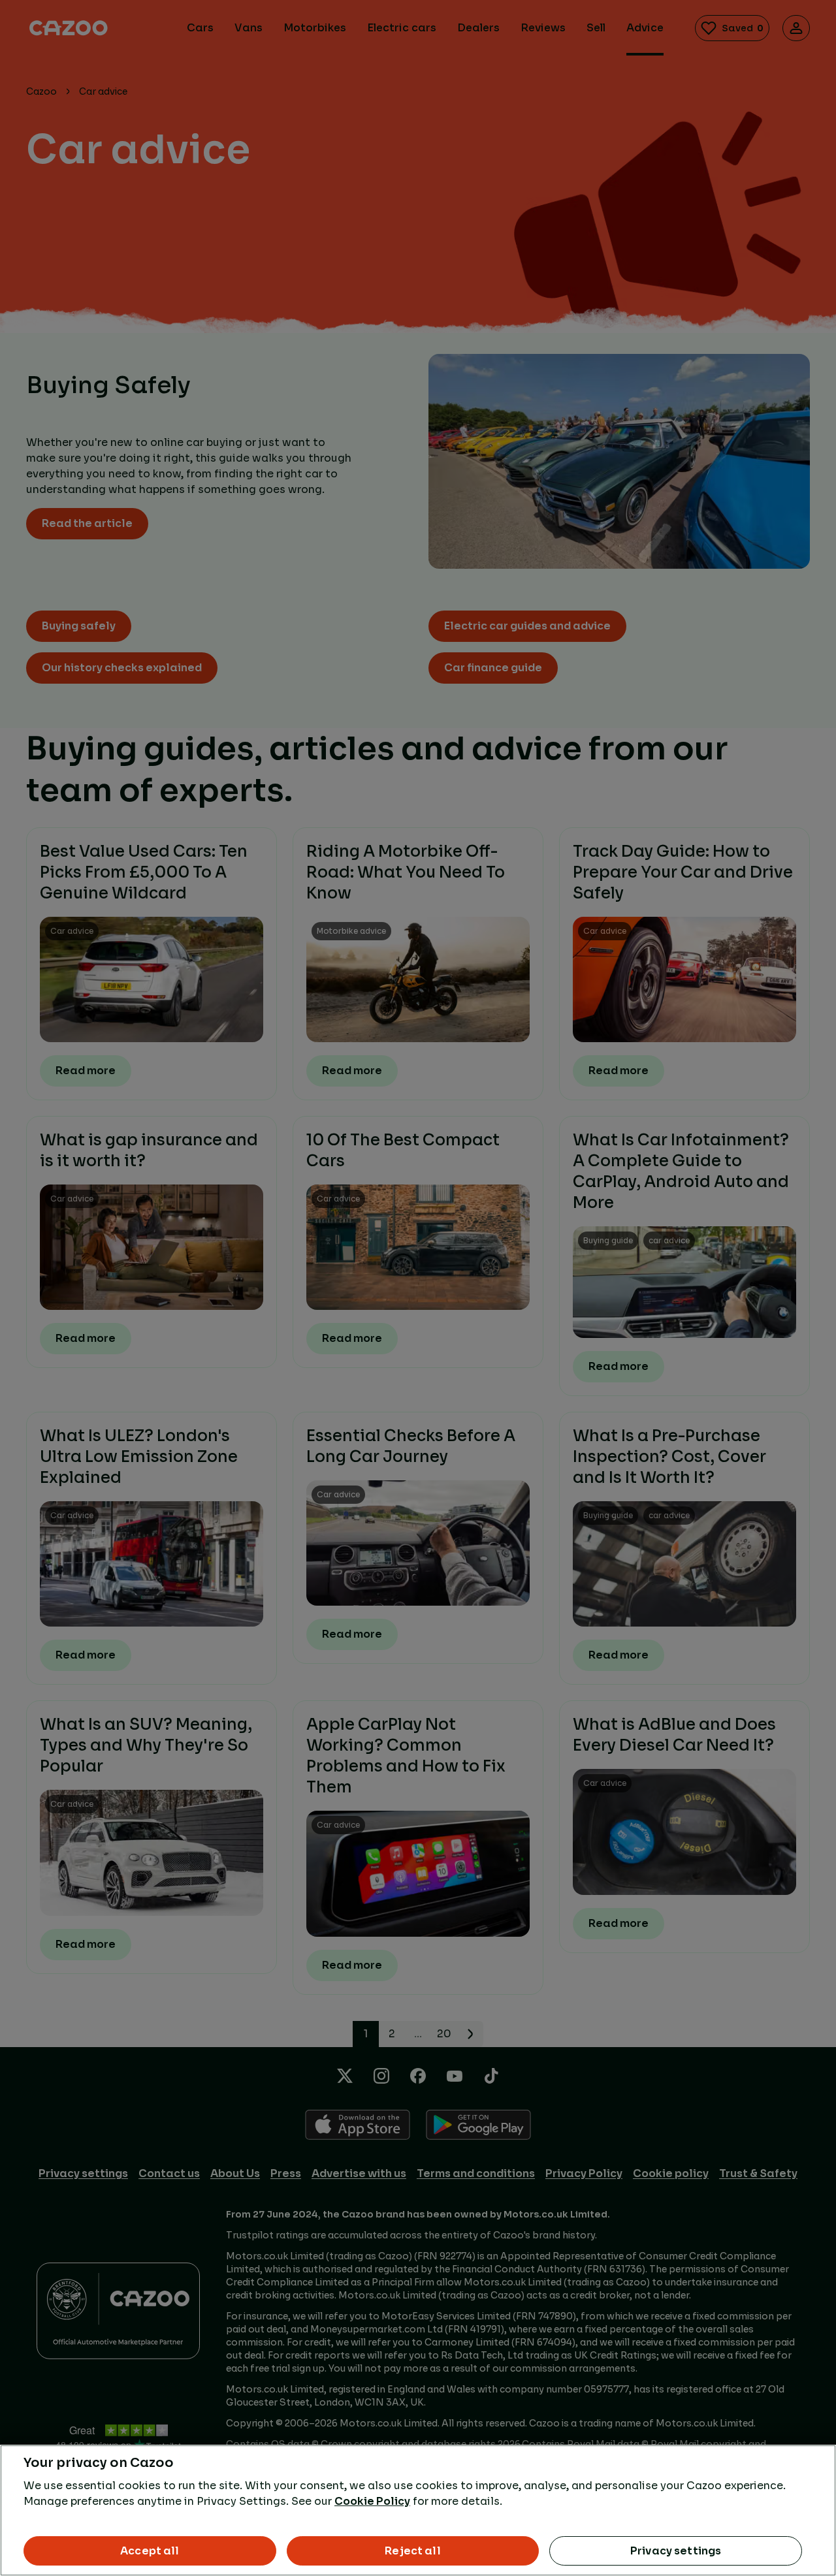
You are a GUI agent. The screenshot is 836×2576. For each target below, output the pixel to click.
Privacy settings (676, 2551)
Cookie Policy (372, 2501)
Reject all (413, 2551)
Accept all (150, 2551)
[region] (418, 2510)
